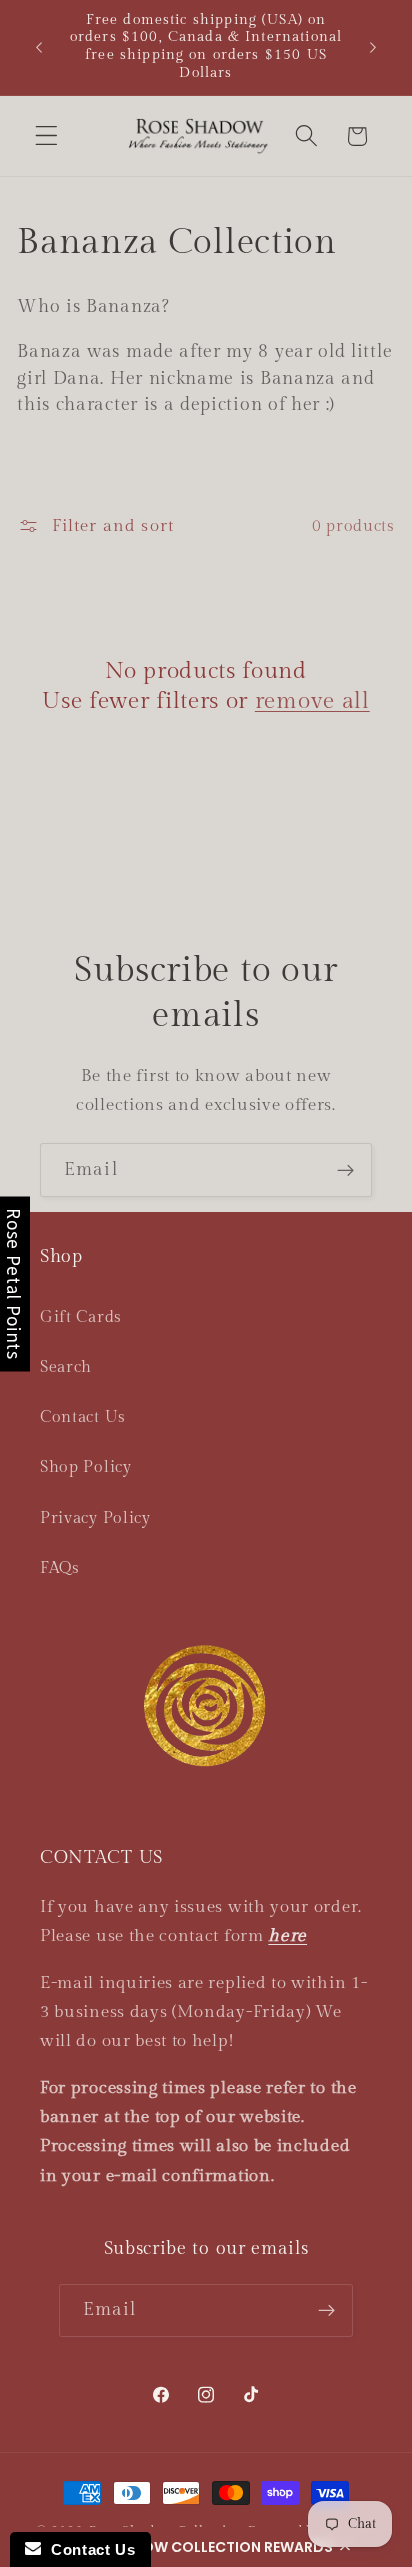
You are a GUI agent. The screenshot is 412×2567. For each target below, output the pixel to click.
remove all (312, 701)
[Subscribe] (345, 1170)
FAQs (60, 1568)
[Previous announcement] (39, 47)
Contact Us (83, 1417)
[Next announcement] (373, 47)
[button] (206, 2547)
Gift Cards (81, 1317)
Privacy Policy (95, 1518)
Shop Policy (86, 1467)
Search (66, 1367)
